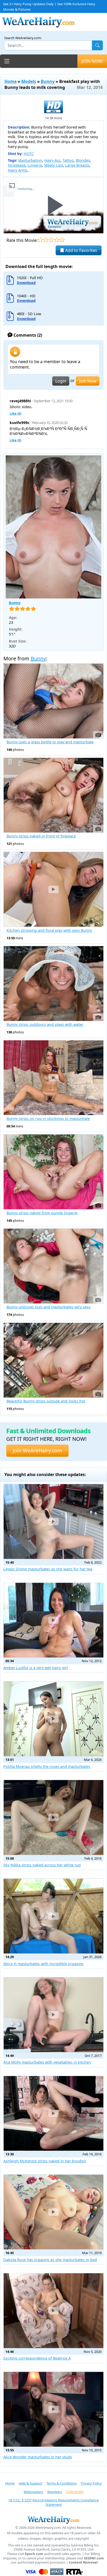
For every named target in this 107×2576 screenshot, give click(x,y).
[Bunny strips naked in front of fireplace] (53, 795)
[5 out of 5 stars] (62, 240)
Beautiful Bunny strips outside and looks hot (46, 1401)
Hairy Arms (18, 170)
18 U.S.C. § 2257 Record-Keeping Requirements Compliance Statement (53, 2502)
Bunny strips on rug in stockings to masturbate (48, 1119)
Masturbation (30, 160)
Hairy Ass (52, 160)
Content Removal (83, 2562)
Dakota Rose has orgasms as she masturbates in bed (50, 2260)
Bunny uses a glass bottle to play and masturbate (50, 742)
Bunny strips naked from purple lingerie (42, 1213)
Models (29, 81)
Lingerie (35, 165)
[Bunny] (53, 527)
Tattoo (68, 160)
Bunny (48, 81)
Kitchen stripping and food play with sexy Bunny (49, 930)
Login (61, 381)
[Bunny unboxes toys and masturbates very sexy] (53, 1266)
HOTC (29, 154)
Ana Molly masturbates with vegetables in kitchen (47, 2062)
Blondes (83, 160)
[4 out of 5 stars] (57, 240)
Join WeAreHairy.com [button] (37, 1451)
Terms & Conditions (62, 2483)
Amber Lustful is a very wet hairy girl (36, 1668)
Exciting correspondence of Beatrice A (37, 2358)
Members (55, 2492)
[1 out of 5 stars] (40, 240)
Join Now (88, 381)
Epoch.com (34, 2554)
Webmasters (33, 2492)
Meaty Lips (54, 165)
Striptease (17, 165)
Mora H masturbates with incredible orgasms (43, 1964)
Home (11, 81)
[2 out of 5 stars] (46, 240)
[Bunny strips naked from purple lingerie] (53, 1172)
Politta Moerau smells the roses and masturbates (47, 1766)
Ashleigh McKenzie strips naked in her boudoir (45, 2161)
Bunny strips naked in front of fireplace (41, 836)
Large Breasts (77, 165)
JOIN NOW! (92, 61)
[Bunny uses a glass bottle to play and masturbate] (53, 701)
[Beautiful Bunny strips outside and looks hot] (53, 1360)
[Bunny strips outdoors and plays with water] (53, 983)
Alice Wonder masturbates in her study (38, 2457)
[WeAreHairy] (53, 2520)
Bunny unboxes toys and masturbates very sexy (48, 1307)
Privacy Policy (91, 2483)
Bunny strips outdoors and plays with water (45, 1025)
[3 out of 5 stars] (51, 240)
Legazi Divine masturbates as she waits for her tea (48, 1569)
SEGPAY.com (94, 2558)
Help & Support (31, 2483)
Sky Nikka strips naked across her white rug (42, 1865)
